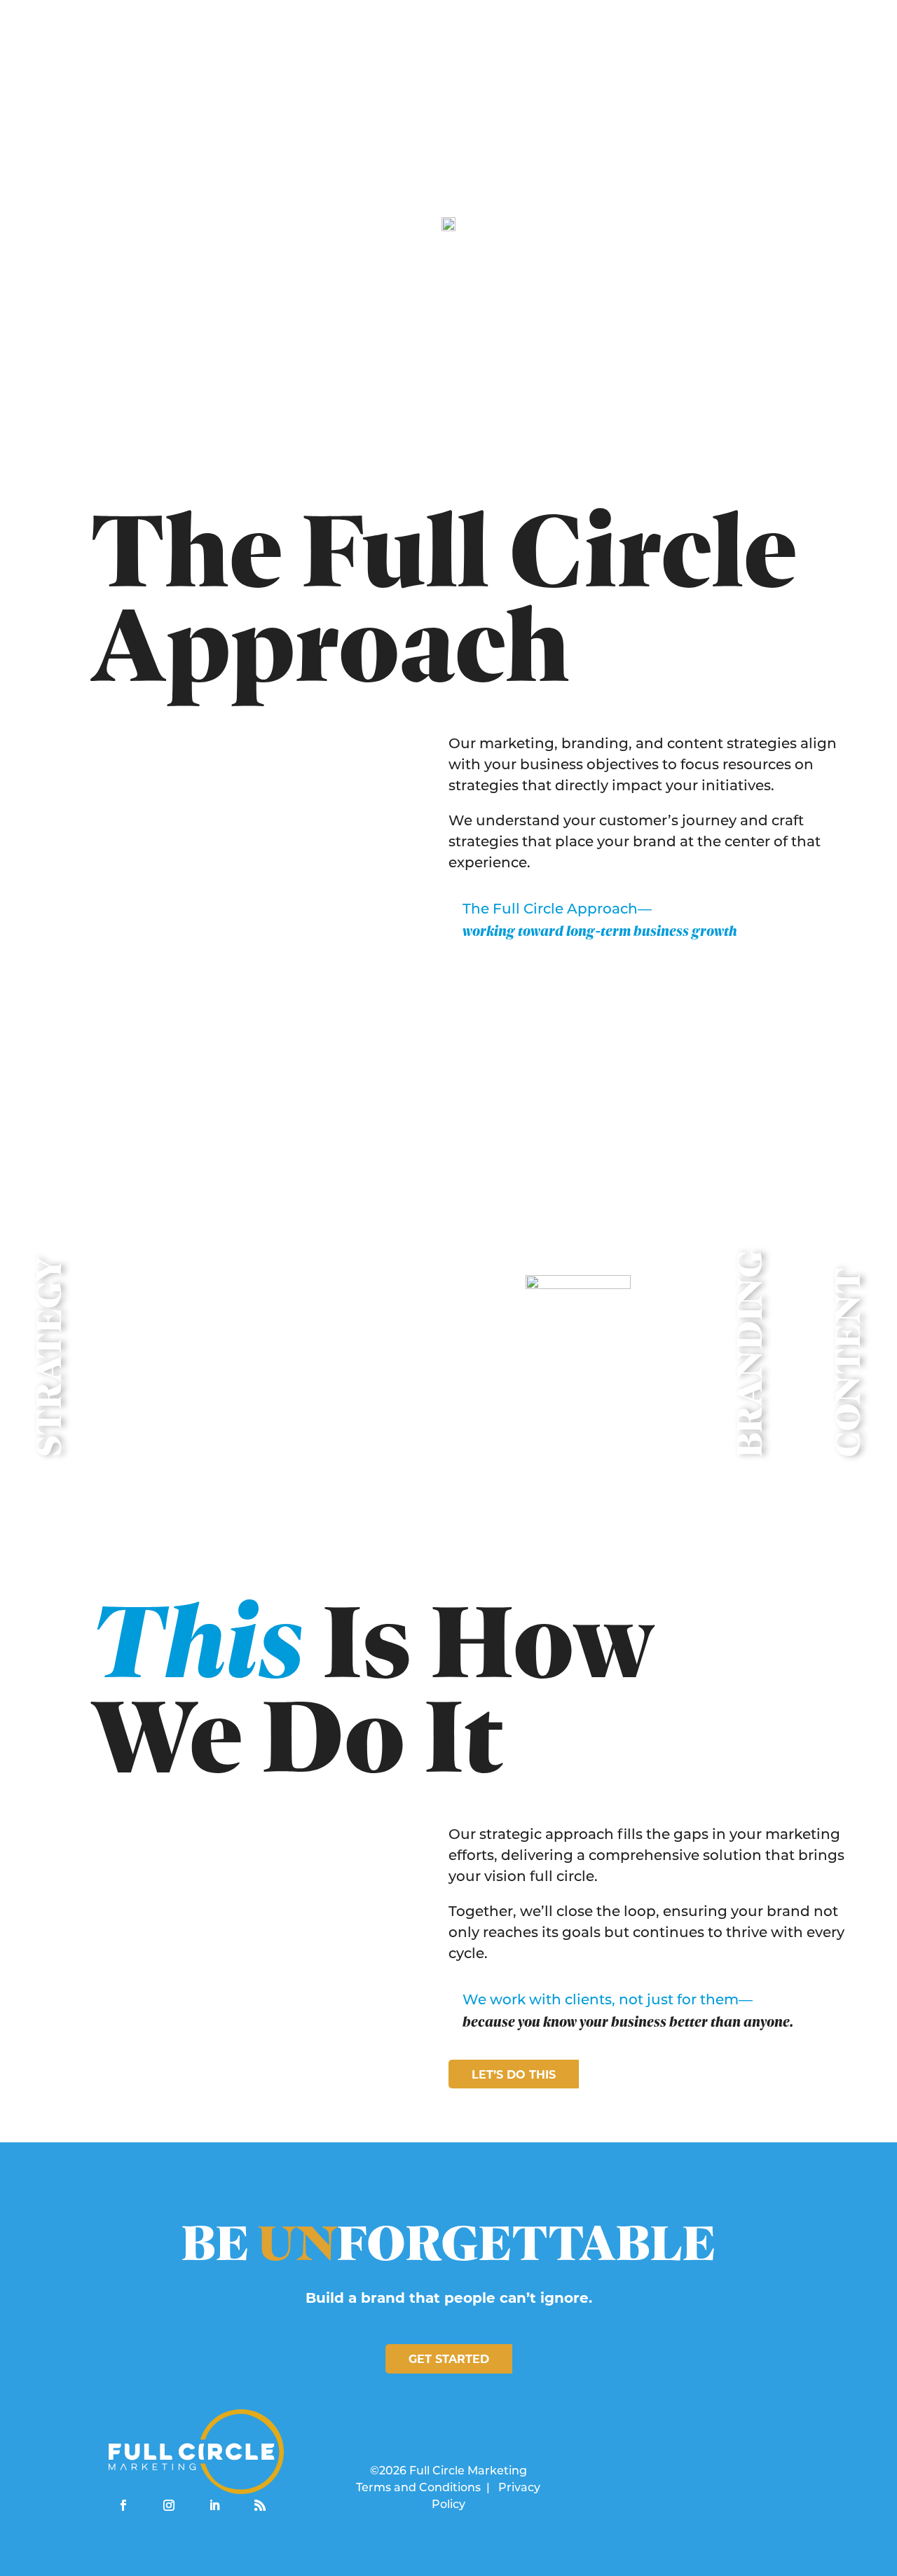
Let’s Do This (514, 2075)
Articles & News (733, 44)
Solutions (561, 44)
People (637, 44)
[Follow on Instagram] (169, 2505)
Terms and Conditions (418, 2488)
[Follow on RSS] (260, 2505)
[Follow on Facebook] (123, 2505)
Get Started (449, 2359)
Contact (834, 44)
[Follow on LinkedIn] (214, 2505)
